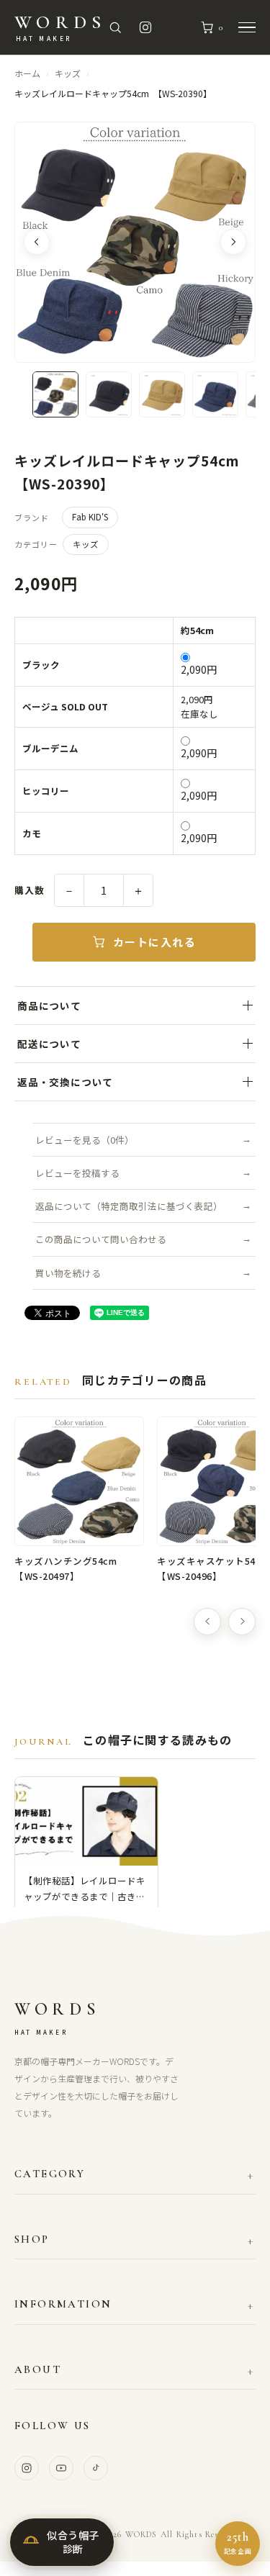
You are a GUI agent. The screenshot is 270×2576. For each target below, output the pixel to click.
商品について (49, 1005)
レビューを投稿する (77, 1173)
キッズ (68, 73)
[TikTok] (96, 2468)
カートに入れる (155, 942)
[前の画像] (37, 242)
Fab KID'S (90, 517)
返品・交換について (65, 1082)
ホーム (27, 73)
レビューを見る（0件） (85, 1140)
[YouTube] (61, 2468)
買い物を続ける (68, 1273)
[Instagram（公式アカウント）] (145, 27)
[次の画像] (233, 242)
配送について (49, 1044)
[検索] (115, 27)
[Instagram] (27, 2468)
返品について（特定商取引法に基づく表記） (129, 1206)
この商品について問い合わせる (101, 1239)
